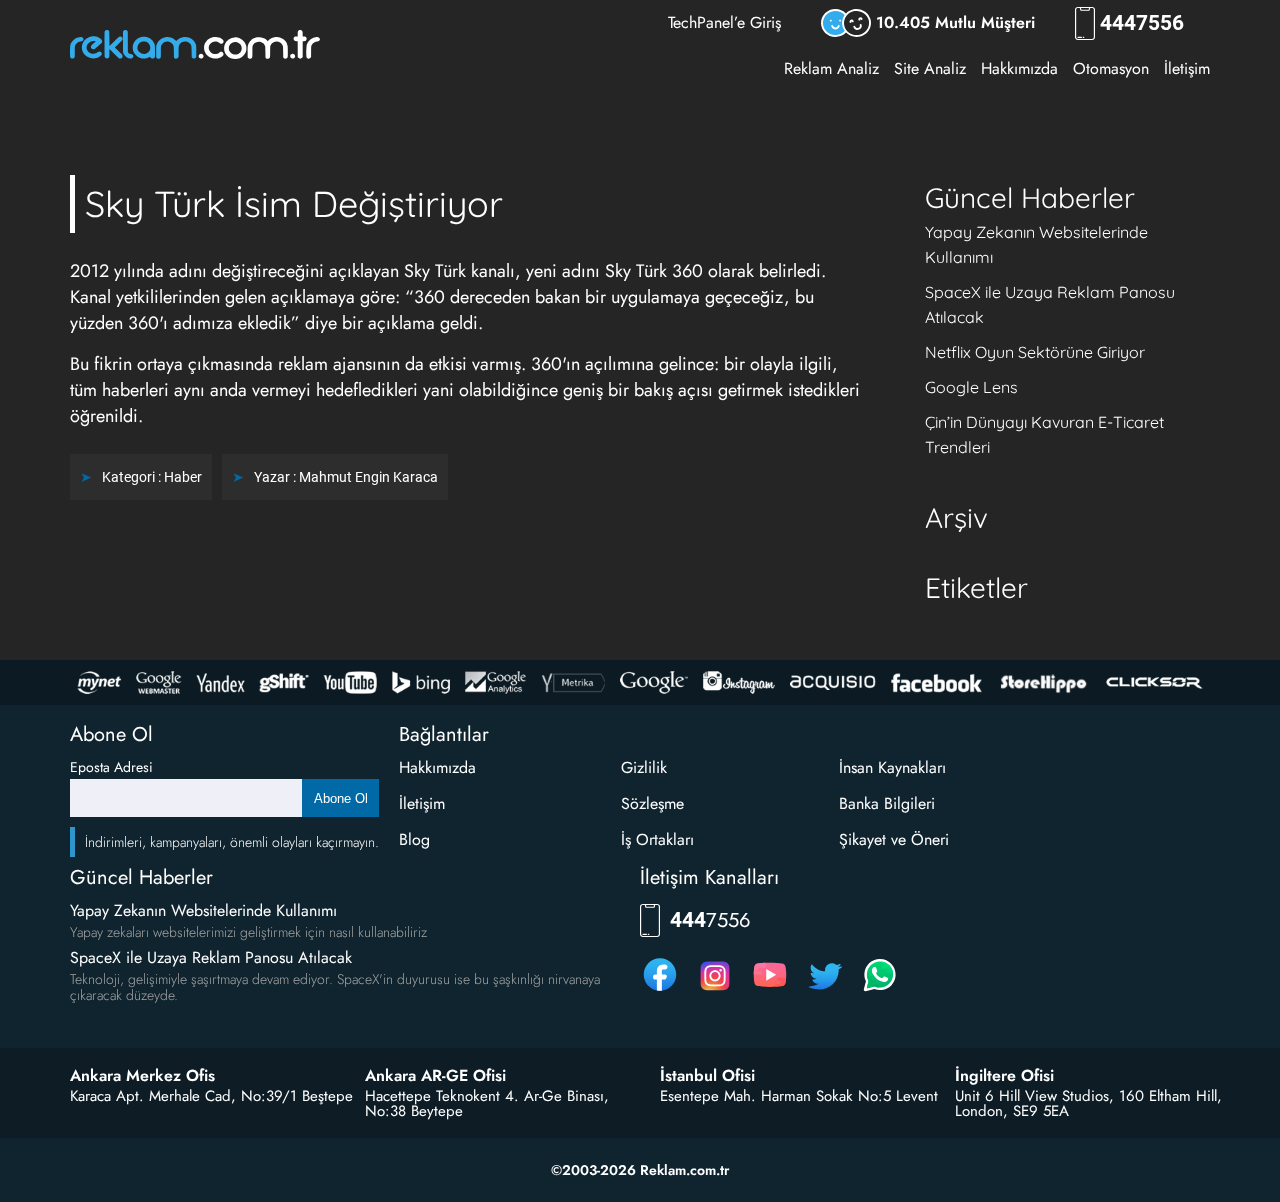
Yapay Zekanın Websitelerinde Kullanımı (203, 910)
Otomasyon (1111, 68)
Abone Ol (341, 798)
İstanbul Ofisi (707, 1076)
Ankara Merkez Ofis (142, 1076)
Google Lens (971, 387)
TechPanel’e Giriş (724, 22)
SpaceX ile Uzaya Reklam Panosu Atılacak (211, 957)
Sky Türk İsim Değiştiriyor (294, 203)
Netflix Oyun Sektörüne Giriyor (1035, 352)
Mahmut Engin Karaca (368, 477)
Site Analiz (930, 68)
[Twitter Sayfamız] (825, 990)
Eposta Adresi (111, 767)
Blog (414, 839)
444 (1142, 23)
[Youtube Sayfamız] (770, 990)
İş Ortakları (657, 839)
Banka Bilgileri (887, 803)
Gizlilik (644, 767)
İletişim (1187, 68)
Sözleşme (652, 803)
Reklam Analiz (831, 68)
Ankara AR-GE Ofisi (435, 1076)
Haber (183, 477)
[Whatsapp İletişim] (880, 990)
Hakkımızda (1019, 68)
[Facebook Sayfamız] (660, 990)
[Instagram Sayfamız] (715, 990)
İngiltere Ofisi (1004, 1076)
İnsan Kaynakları (892, 767)
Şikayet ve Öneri (894, 839)
